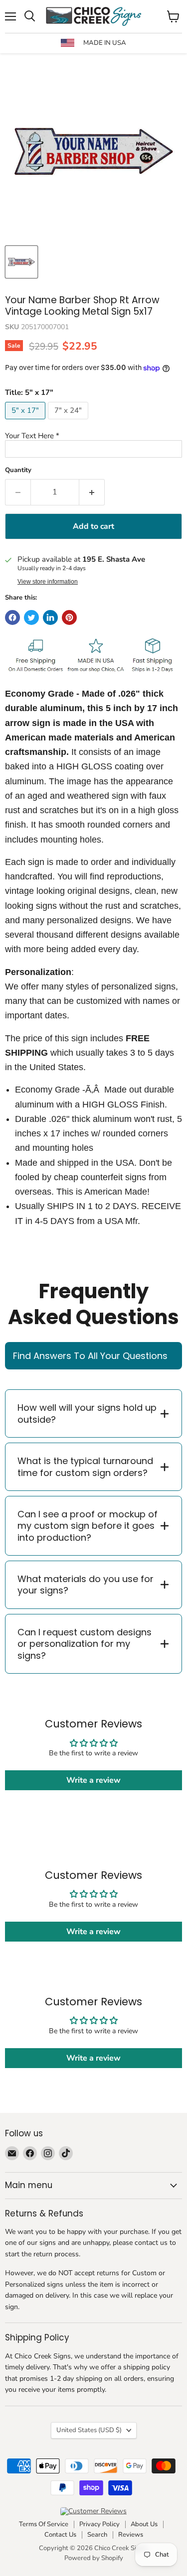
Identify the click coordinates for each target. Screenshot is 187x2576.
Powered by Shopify (94, 2558)
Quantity (18, 470)
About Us (144, 2524)
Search (97, 2535)
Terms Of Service (44, 2524)
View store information (48, 582)
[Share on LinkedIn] (50, 617)
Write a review (93, 1780)
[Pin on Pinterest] (69, 617)
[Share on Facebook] (12, 617)
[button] (93, 436)
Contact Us (60, 2535)
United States (89, 2430)
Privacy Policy (99, 2524)
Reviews (131, 2535)
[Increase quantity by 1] (92, 492)
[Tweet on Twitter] (31, 617)
